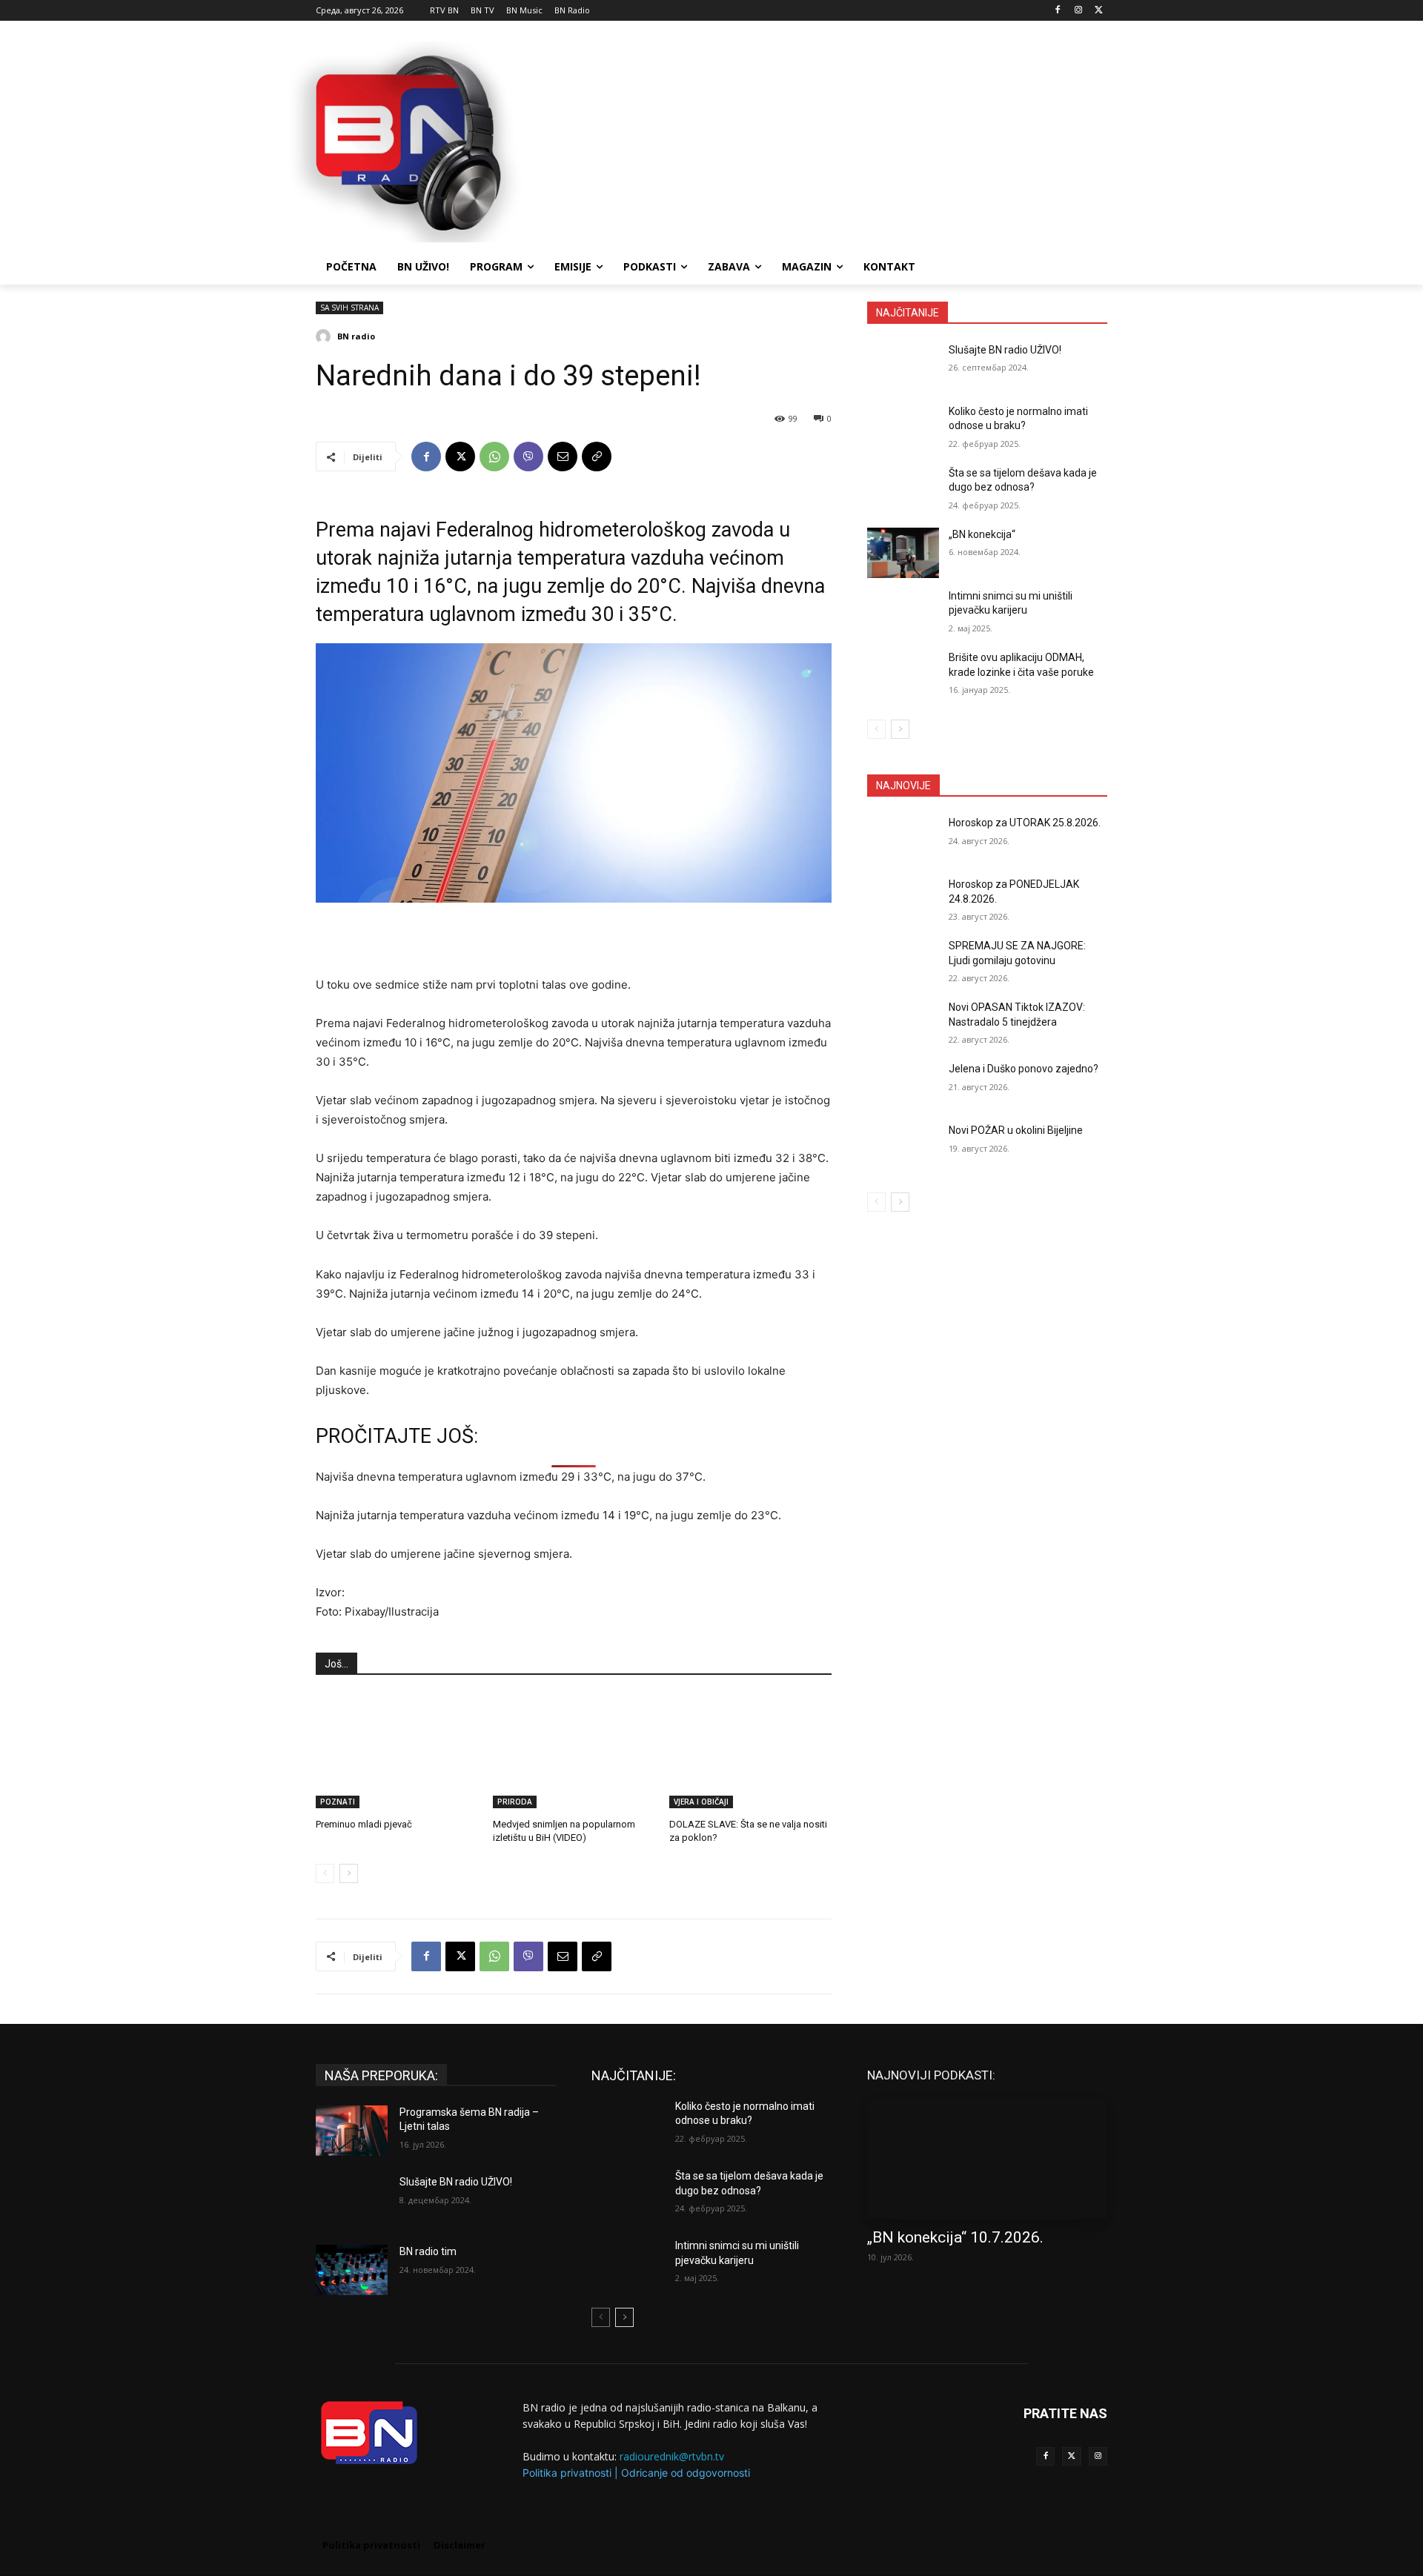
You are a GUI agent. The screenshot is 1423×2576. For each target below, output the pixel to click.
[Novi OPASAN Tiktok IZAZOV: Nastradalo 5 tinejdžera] (903, 1026)
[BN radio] (325, 336)
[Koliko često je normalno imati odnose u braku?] (903, 430)
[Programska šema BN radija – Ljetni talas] (352, 2131)
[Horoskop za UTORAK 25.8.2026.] (903, 841)
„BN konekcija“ (982, 534)
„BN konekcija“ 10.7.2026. (955, 2237)
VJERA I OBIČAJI (701, 1802)
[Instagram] (1078, 11)
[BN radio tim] (352, 2270)
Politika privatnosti (567, 2473)
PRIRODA (515, 1802)
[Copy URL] (597, 457)
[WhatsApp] (494, 457)
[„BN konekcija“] (903, 553)
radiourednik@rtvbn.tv (672, 2456)
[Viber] (528, 457)
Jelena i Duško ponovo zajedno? (1024, 1069)
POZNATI (338, 1802)
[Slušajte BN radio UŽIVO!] (903, 368)
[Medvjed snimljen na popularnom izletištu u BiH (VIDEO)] (574, 1751)
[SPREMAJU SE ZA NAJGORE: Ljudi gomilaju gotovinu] (903, 964)
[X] (1099, 11)
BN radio (356, 336)
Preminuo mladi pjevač (364, 1824)
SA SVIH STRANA (349, 308)
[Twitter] (1071, 2456)
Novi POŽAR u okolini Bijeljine (1016, 1130)
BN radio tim (428, 2251)
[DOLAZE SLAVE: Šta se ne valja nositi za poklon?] (750, 1751)
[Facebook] (1058, 11)
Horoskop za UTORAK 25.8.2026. (1025, 823)
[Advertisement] (823, 140)
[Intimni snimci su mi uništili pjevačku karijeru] (903, 614)
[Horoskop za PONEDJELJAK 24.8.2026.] (903, 903)
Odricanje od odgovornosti (686, 2473)
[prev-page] (325, 1873)
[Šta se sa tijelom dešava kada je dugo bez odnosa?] (903, 491)
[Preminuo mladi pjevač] (397, 1751)
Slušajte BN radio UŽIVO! (1005, 350)
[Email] (563, 457)
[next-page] (349, 1873)
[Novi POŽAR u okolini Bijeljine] (903, 1149)
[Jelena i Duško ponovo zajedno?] (903, 1087)
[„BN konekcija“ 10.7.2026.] (987, 2159)
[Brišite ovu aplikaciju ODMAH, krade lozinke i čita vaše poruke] (903, 676)
